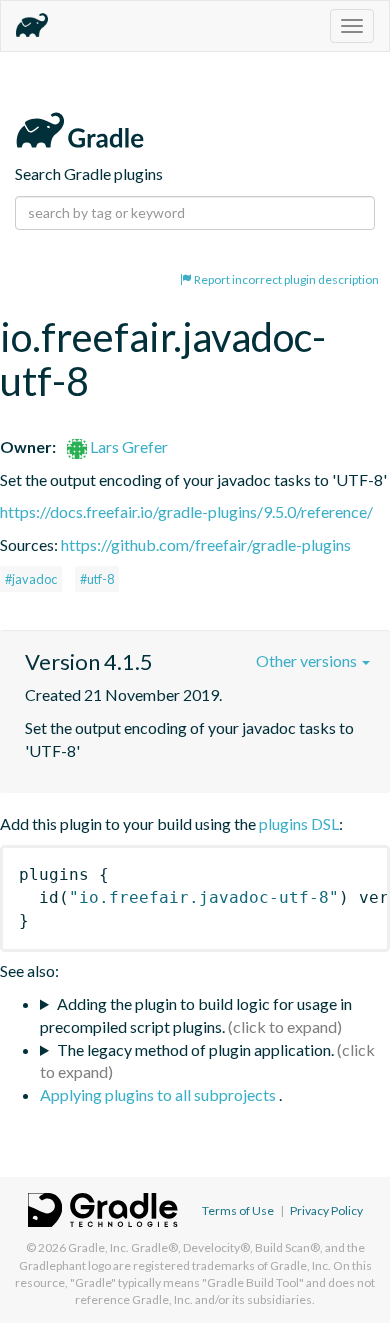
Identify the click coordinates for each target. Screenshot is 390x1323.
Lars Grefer (127, 446)
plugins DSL (299, 823)
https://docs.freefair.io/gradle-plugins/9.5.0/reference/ (186, 511)
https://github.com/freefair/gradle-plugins (206, 544)
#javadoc (31, 579)
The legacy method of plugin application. (195, 1049)
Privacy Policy (326, 1210)
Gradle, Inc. (98, 1247)
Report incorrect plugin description (285, 279)
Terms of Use (238, 1210)
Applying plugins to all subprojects (159, 1094)
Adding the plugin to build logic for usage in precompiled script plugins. (196, 1015)
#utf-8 (97, 579)
